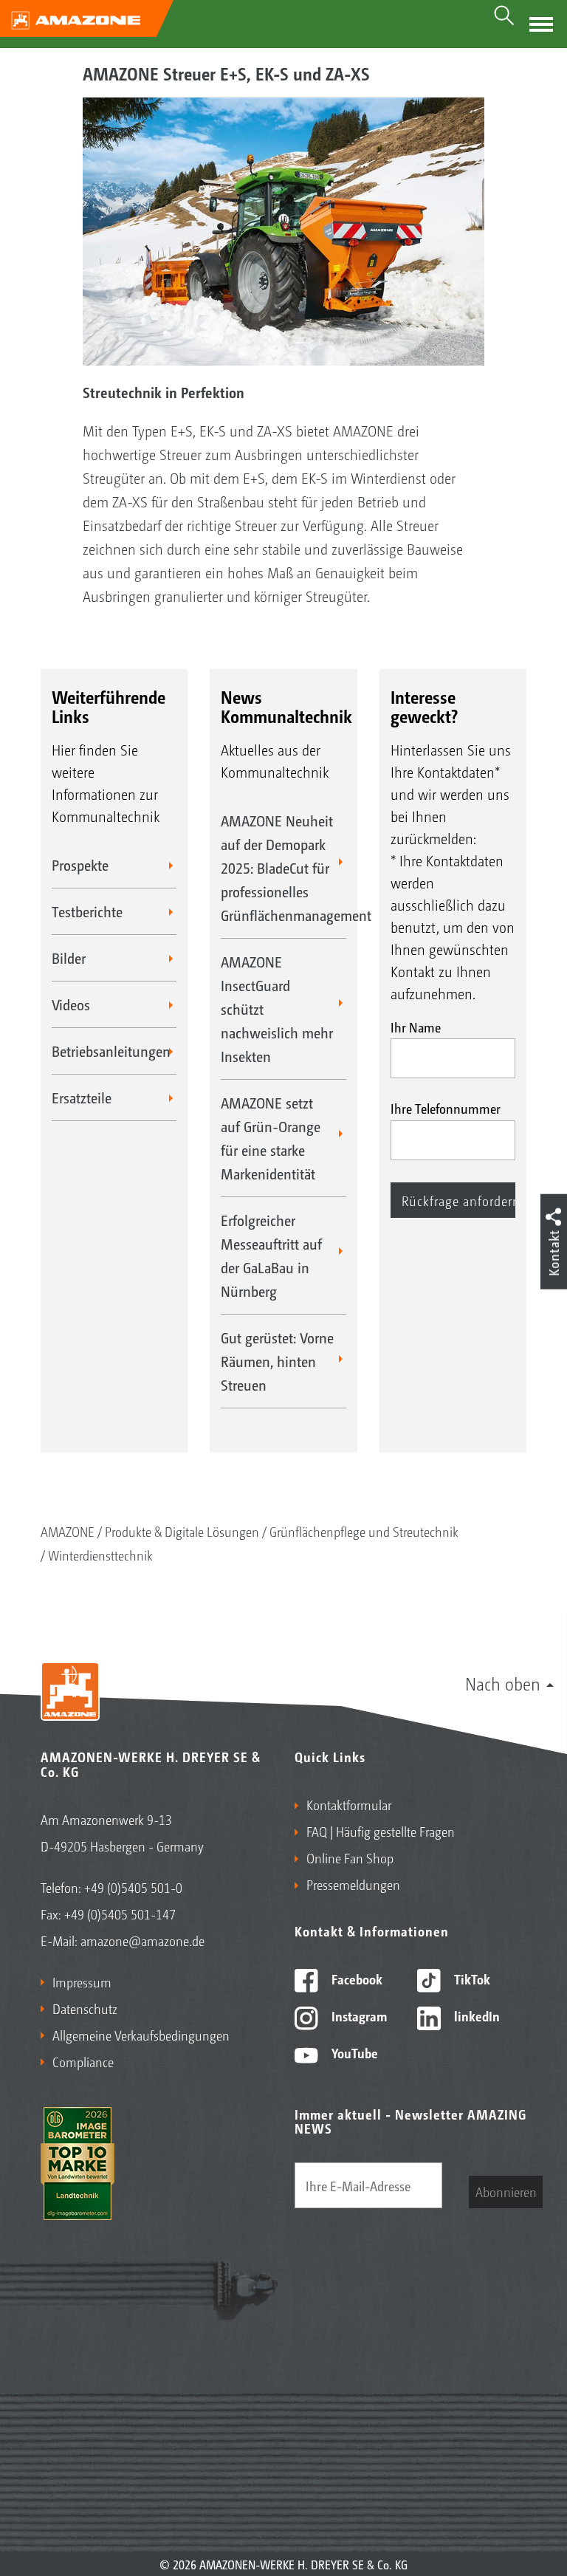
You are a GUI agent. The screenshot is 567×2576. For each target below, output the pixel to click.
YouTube (353, 2052)
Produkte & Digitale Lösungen (182, 1531)
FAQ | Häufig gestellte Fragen (381, 1831)
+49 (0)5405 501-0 (133, 1887)
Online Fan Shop (350, 1857)
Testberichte (87, 911)
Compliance (83, 2061)
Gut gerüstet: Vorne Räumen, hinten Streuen (277, 1361)
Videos (71, 1004)
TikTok (471, 1979)
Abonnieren (506, 2191)
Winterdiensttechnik (100, 1555)
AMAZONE (68, 1531)
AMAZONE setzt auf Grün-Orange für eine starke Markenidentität (271, 1138)
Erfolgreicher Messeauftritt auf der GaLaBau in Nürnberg (271, 1256)
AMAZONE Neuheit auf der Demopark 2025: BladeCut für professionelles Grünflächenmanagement (283, 868)
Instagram (358, 2015)
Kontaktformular (349, 1804)
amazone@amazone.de (142, 1940)
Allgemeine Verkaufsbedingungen (141, 2035)
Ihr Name (416, 1027)
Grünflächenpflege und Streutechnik (364, 1531)
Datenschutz (85, 2008)
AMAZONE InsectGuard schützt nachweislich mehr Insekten (277, 1009)
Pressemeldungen (353, 1884)
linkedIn (475, 2015)
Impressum (82, 1981)
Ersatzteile (82, 1097)
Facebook (355, 1979)
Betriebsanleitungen (111, 1051)
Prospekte (80, 865)
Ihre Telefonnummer (446, 1108)
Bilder (69, 958)
